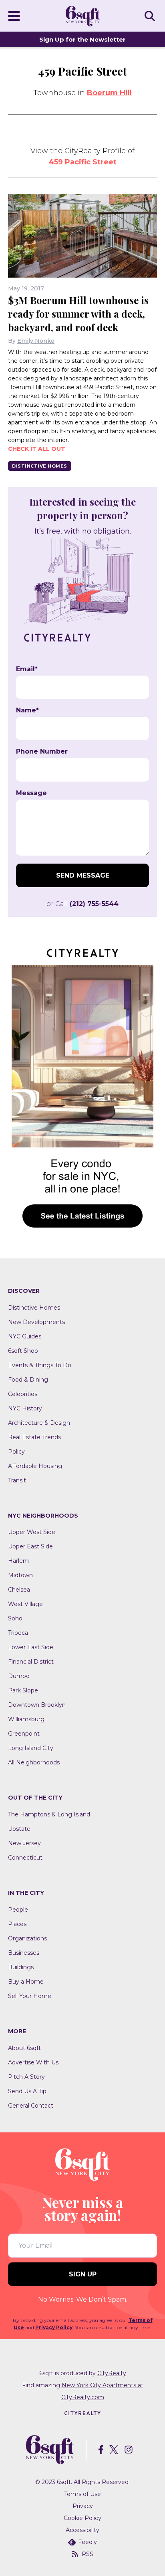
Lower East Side (31, 1647)
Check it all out (37, 449)
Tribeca (18, 1633)
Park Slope (23, 1690)
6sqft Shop (23, 1351)
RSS (88, 2554)
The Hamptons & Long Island (49, 1814)
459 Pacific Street (82, 162)
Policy (16, 1452)
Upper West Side (32, 1532)
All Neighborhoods (34, 1762)
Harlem (18, 1561)
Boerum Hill (109, 93)
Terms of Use (82, 2494)
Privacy (83, 2506)
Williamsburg (26, 1719)
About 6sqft (24, 2048)
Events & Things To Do (40, 1365)
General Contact (31, 2106)
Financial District (31, 1662)
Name (27, 710)
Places (17, 1924)
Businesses (24, 1953)
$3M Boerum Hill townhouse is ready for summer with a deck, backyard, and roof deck (78, 314)
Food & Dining (28, 1380)
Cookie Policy (82, 2518)
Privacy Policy (54, 2327)
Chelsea (19, 1590)
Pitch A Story (26, 2077)
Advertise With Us (33, 2062)
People (18, 1910)
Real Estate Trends (34, 1437)
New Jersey (24, 1843)
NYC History (25, 1408)
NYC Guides (25, 1336)
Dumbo (19, 1676)
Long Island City (31, 1748)
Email (27, 669)
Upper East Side (30, 1546)
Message (31, 793)
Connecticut (25, 1858)
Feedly (88, 2542)
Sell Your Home (30, 1996)
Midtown (20, 1575)
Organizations (27, 1938)
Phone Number (42, 752)
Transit (17, 1480)
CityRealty (112, 2373)
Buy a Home (26, 1982)
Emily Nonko (36, 341)
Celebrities (23, 1394)
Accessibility (82, 2530)
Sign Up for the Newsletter (82, 39)
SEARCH (151, 16)
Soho (15, 1618)
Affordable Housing (35, 1466)
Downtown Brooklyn (37, 1705)
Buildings (21, 1967)
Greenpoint (24, 1734)
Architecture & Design (39, 1423)
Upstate (19, 1829)
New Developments (36, 1322)
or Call (82, 904)
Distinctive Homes (40, 466)
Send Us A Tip (27, 2091)
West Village (25, 1604)
